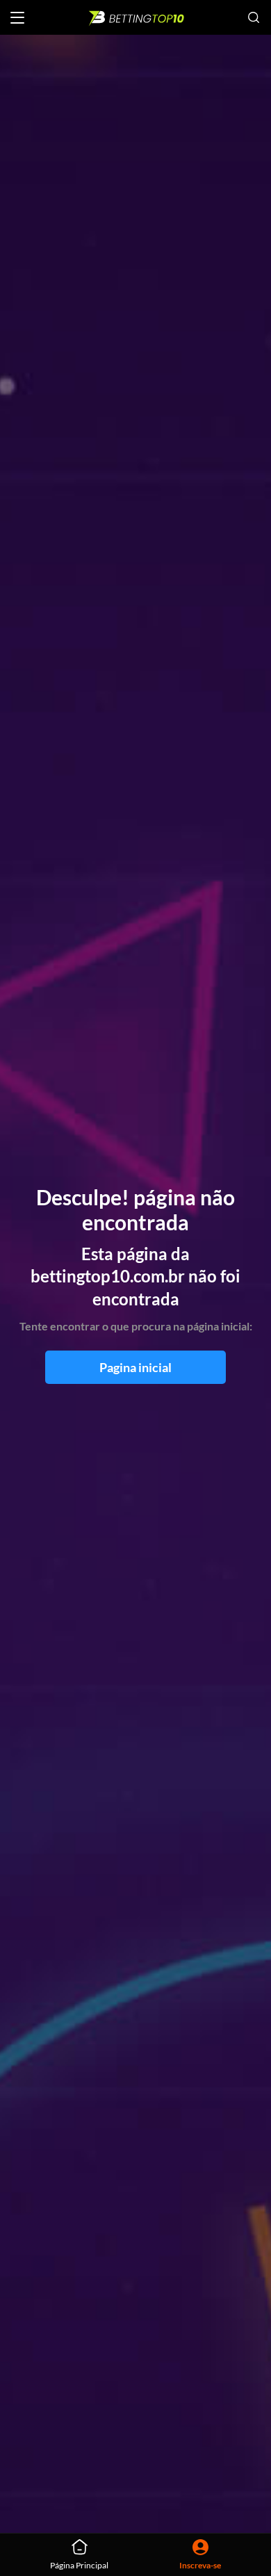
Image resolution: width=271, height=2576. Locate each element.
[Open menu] (17, 18)
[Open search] (254, 17)
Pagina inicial (135, 1367)
